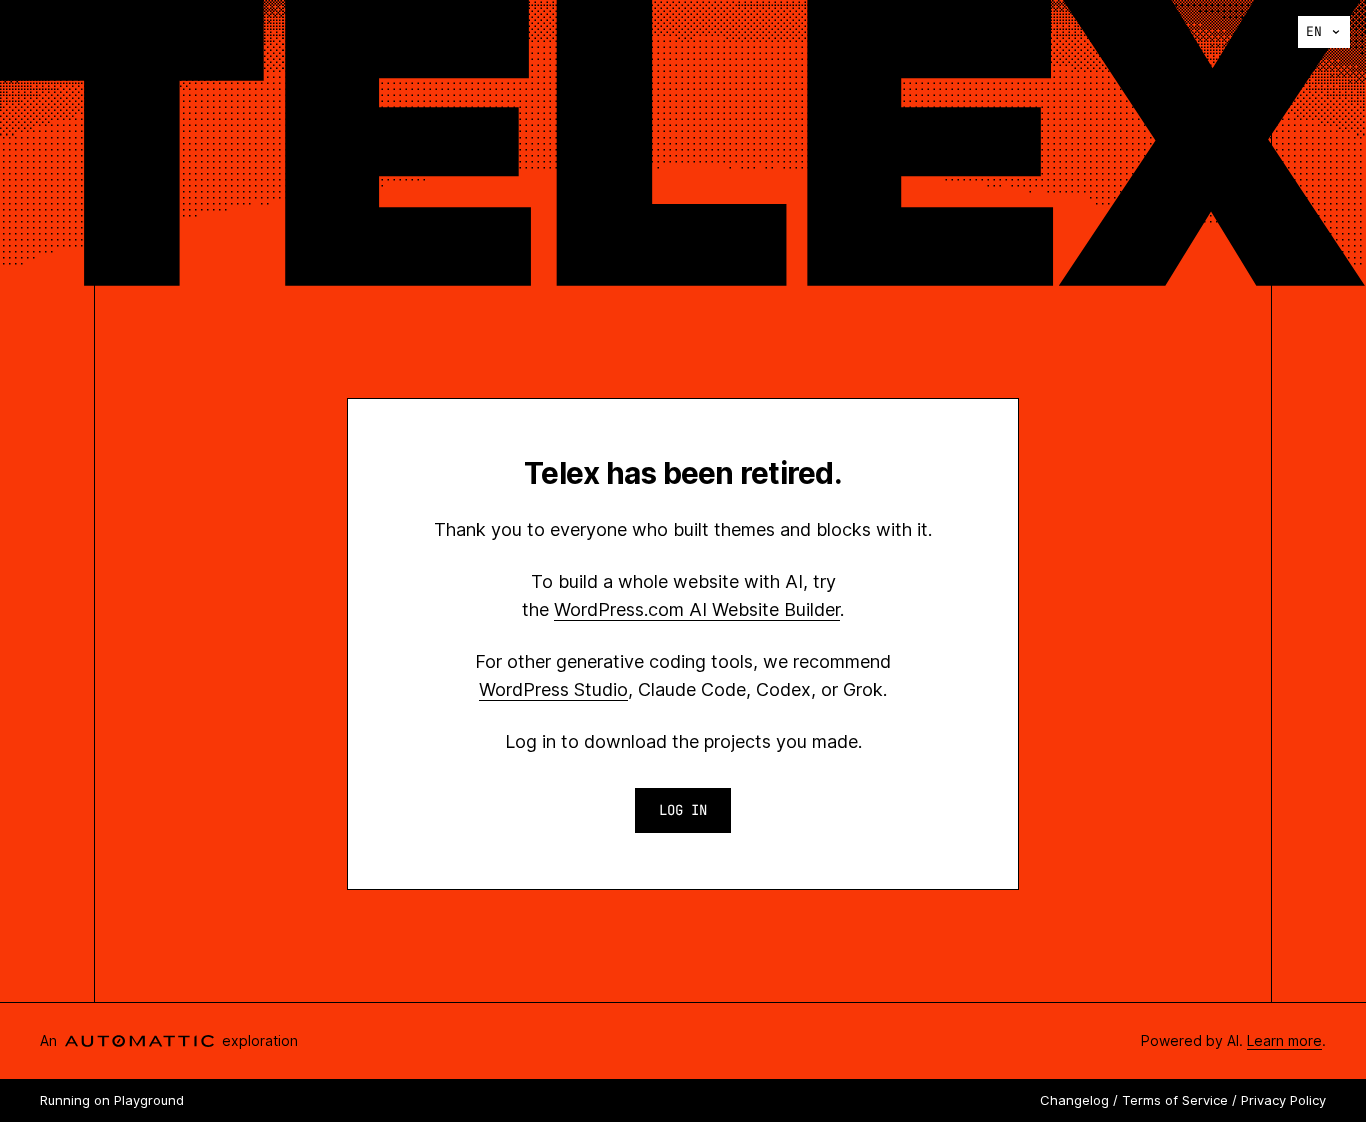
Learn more (1284, 1040)
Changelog (1074, 1100)
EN (1314, 31)
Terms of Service (1175, 1100)
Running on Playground (112, 1100)
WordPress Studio (553, 689)
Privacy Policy (1283, 1100)
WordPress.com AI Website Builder (697, 609)
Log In (683, 810)
